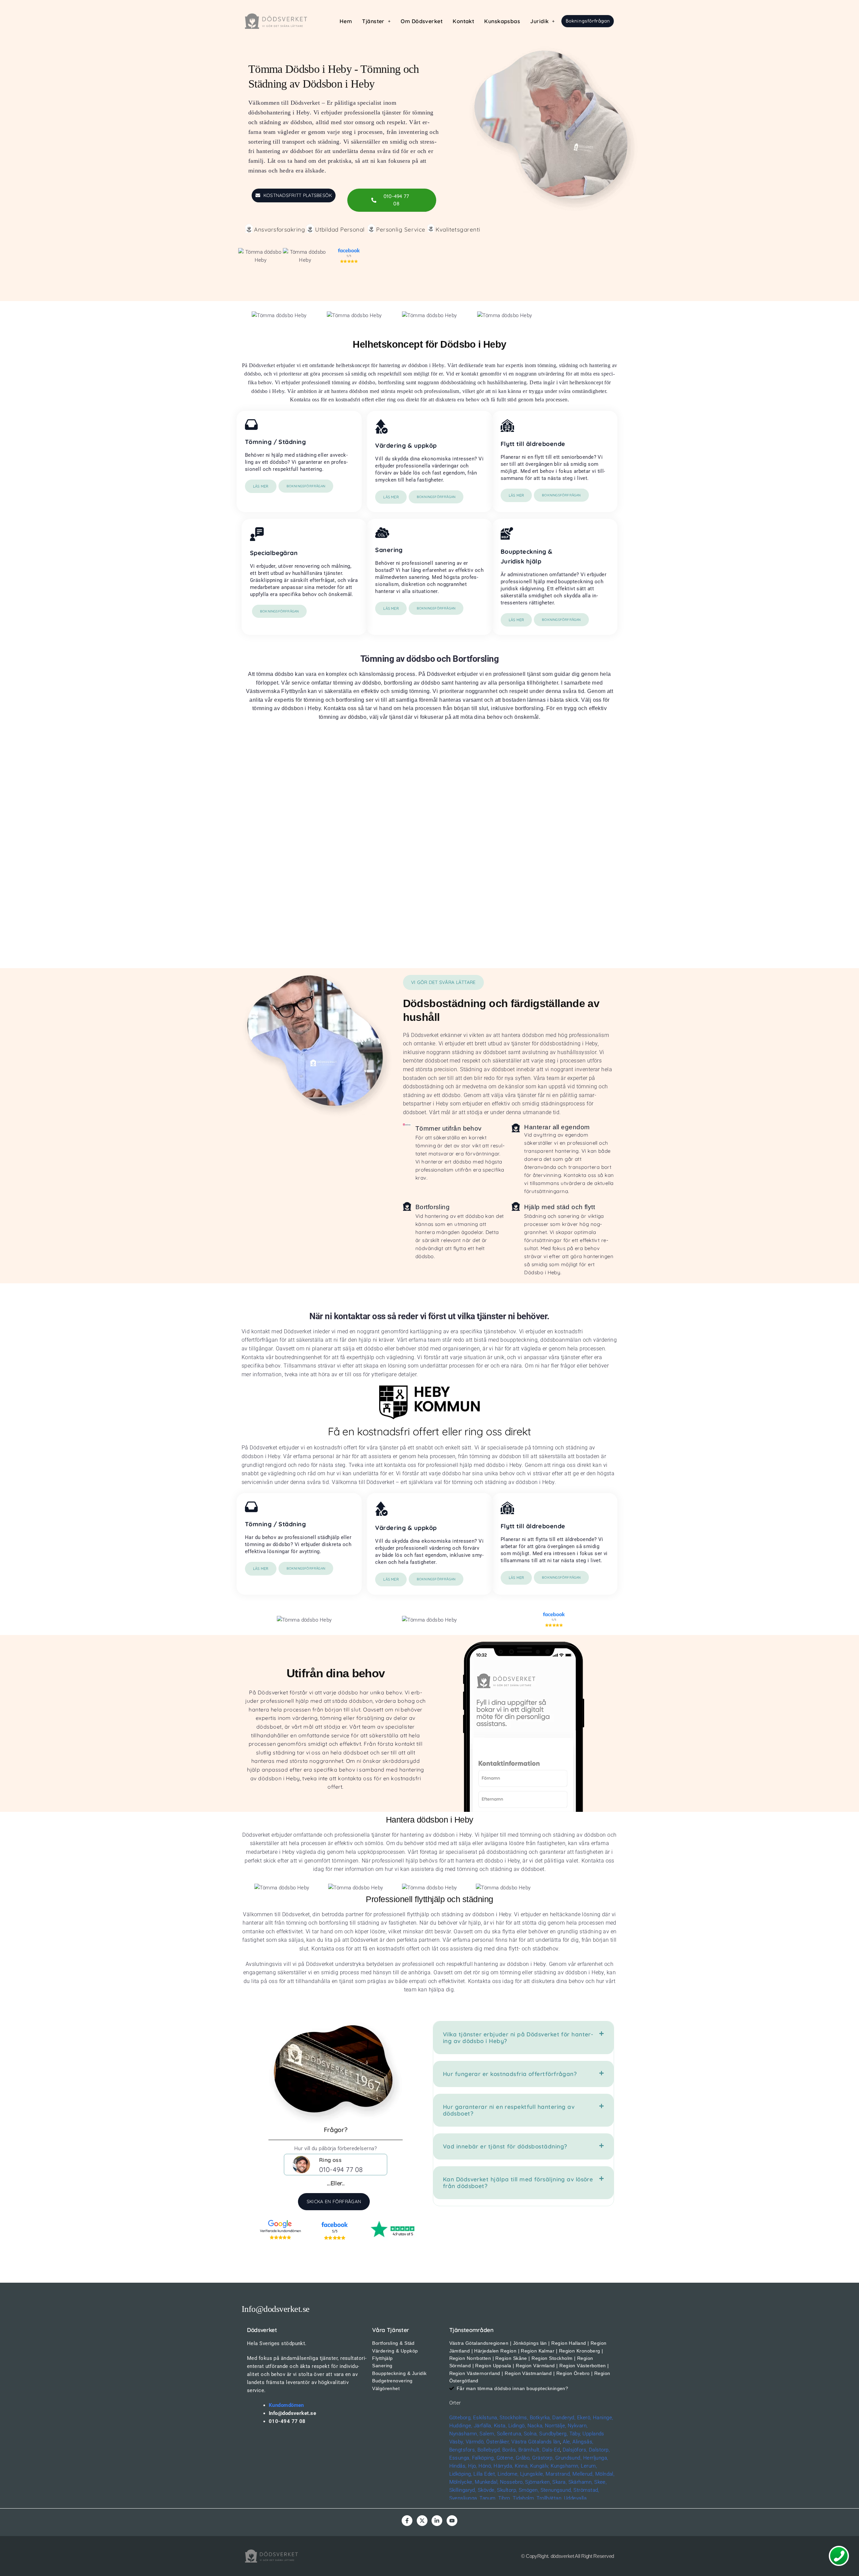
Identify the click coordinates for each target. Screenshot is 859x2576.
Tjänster (373, 21)
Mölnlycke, (462, 2482)
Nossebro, (512, 2482)
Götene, (506, 2458)
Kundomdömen (286, 2405)
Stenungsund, (556, 2490)
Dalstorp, (599, 2450)
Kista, (500, 2426)
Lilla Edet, (485, 2474)
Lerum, (589, 2466)
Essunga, (460, 2458)
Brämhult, (529, 2450)
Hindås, (458, 2466)
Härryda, (503, 2466)
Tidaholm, (524, 2498)
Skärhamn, (581, 2482)
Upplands (593, 2434)
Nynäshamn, (464, 2434)
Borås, (510, 2450)
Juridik (539, 21)
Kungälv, (540, 2466)
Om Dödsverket (422, 21)
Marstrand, (558, 2474)
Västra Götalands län (536, 2442)
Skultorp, (507, 2490)
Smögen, (529, 2490)
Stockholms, (514, 2418)
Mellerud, (583, 2474)
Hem (346, 21)
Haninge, (603, 2418)
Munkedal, (487, 2482)
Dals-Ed (551, 2450)
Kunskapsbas (502, 21)
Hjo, (473, 2466)
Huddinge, (461, 2426)
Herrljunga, (596, 2458)
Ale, (567, 2442)
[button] (376, 21)
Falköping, (484, 2458)
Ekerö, (584, 2418)
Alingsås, (583, 2442)
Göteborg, (461, 2418)
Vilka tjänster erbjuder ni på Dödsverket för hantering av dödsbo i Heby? (518, 2038)
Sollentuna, (510, 2434)
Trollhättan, (549, 2498)
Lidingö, (517, 2426)
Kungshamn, (565, 2466)
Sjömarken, (538, 2482)
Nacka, (536, 2426)
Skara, (560, 2482)
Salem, (487, 2434)
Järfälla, (483, 2426)
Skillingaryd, (463, 2490)
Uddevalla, (576, 2498)
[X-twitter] (422, 2521)
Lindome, (508, 2474)
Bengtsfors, (463, 2450)
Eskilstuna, (486, 2418)
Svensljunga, (464, 2498)
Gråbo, (523, 2458)
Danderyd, (564, 2418)
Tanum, (488, 2498)
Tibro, (505, 2498)
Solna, (531, 2434)
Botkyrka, (540, 2418)
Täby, (575, 2434)
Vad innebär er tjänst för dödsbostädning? (505, 2146)
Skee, (600, 2482)
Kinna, (522, 2466)
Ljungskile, (532, 2474)
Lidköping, (461, 2474)
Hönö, (485, 2466)
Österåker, (499, 2442)
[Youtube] (452, 2521)
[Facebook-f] (407, 2521)
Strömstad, (586, 2490)
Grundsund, (569, 2458)
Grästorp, (543, 2458)
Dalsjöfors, (575, 2450)
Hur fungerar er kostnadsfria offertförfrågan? (510, 2074)
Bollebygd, (489, 2450)
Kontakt (463, 21)
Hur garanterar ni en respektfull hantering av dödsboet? (509, 2110)
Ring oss (331, 2160)
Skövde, (487, 2490)
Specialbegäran (274, 553)
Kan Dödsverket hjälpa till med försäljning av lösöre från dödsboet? (518, 2183)
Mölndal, (605, 2474)
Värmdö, (475, 2442)
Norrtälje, (556, 2426)
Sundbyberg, (553, 2434)
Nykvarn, (578, 2426)
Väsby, (457, 2442)
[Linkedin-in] (437, 2521)
